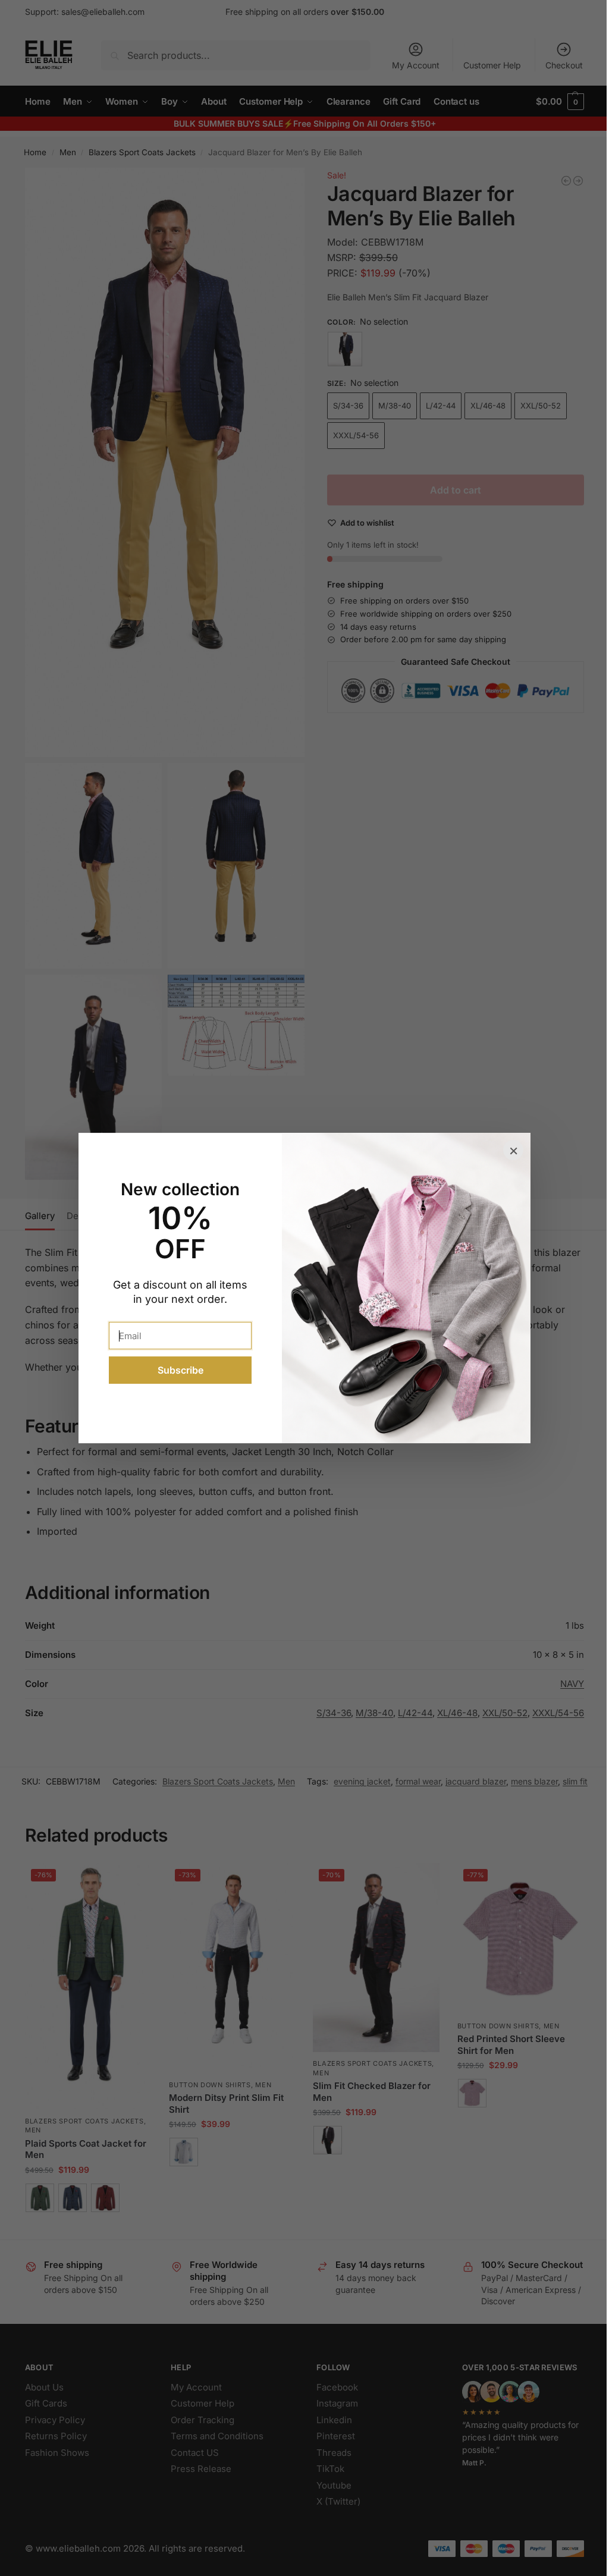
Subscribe (180, 1370)
